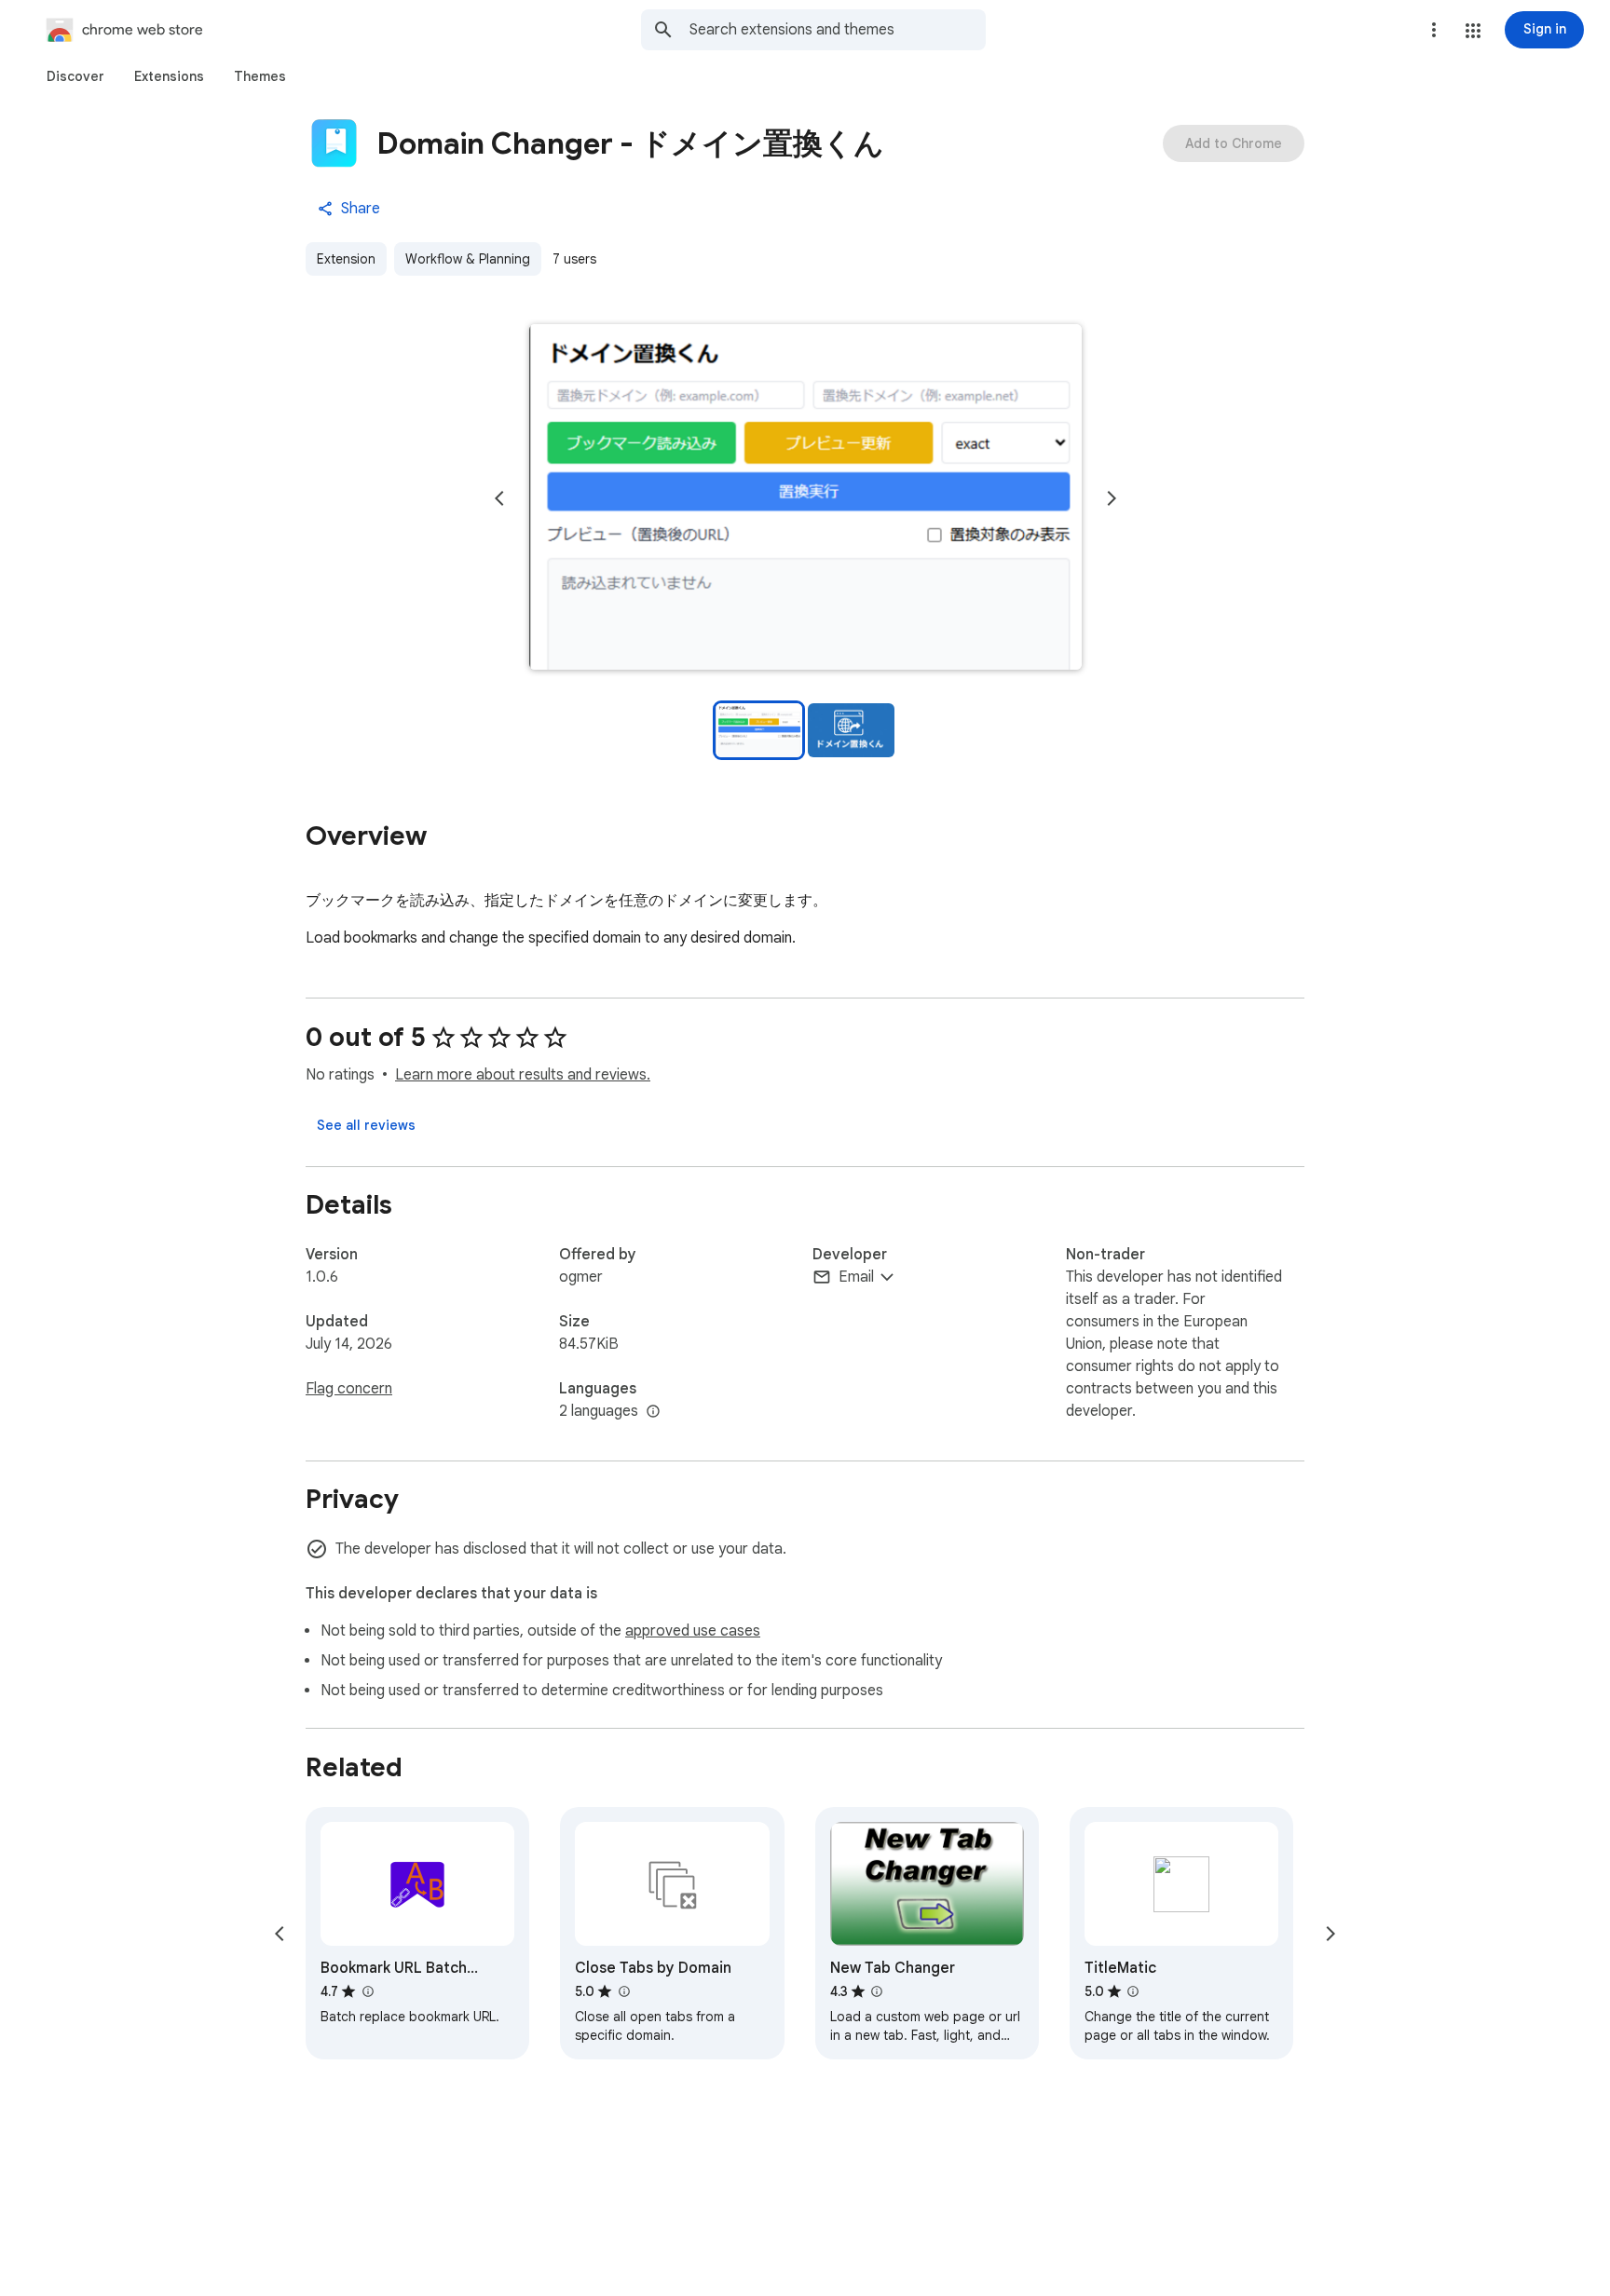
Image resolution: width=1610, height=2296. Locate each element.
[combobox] (838, 30)
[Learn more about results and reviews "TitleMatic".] (1133, 1991)
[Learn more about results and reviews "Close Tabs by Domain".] (623, 1991)
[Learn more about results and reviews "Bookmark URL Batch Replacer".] (367, 1991)
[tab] (75, 76)
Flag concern (349, 1389)
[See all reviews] (366, 1125)
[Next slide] (1112, 498)
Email (856, 1277)
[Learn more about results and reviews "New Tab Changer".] (877, 1991)
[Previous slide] (499, 498)
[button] (1473, 31)
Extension (346, 259)
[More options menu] (1434, 30)
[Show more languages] (653, 1412)
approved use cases (693, 1631)
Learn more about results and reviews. (523, 1075)
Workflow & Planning (468, 259)
